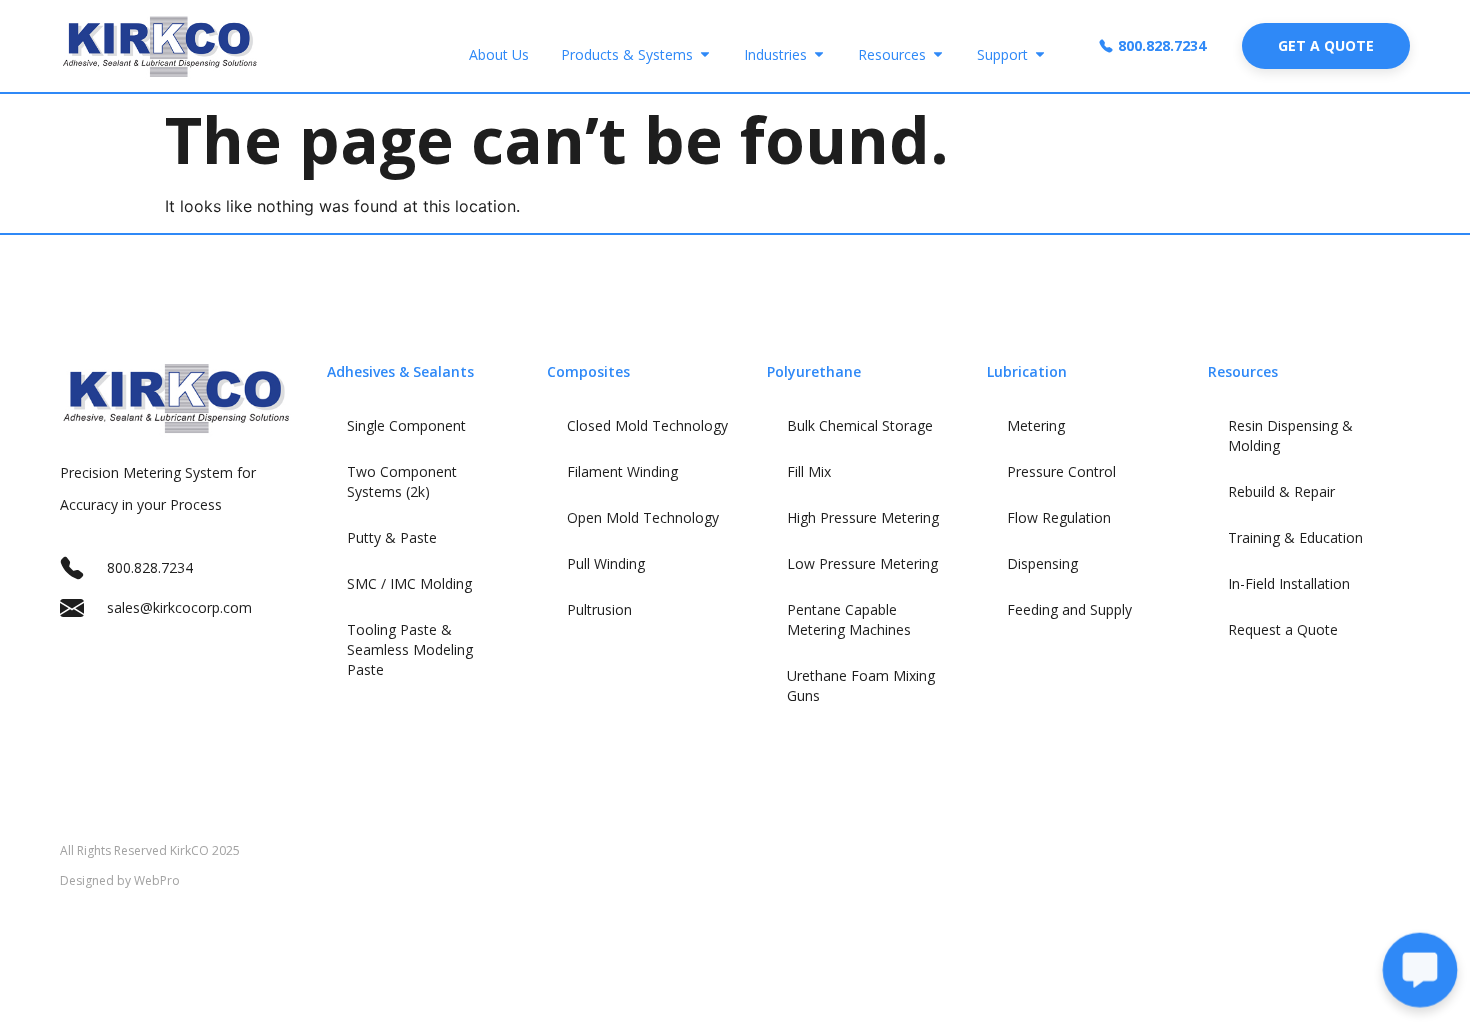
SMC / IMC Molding (409, 583)
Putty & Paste (392, 537)
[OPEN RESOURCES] (938, 54)
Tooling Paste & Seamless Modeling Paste (410, 649)
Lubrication (1027, 371)
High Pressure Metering (863, 517)
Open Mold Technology (643, 517)
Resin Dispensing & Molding (1290, 435)
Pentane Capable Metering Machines (849, 619)
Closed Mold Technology (647, 425)
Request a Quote (1283, 629)
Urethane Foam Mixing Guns (861, 685)
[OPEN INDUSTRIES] (819, 54)
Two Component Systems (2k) (402, 481)
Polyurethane (814, 371)
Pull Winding (606, 563)
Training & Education (1295, 537)
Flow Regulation (1059, 517)
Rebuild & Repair (1281, 491)
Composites (588, 371)
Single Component (406, 425)
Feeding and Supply (1069, 609)
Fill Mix (809, 471)
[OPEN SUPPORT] (1040, 54)
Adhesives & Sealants (400, 371)
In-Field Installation (1289, 583)
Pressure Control (1061, 471)
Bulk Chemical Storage (860, 425)
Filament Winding (622, 471)
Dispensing (1042, 563)
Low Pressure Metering (862, 563)
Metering (1036, 425)
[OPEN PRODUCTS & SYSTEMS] (705, 54)
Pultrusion (599, 609)
